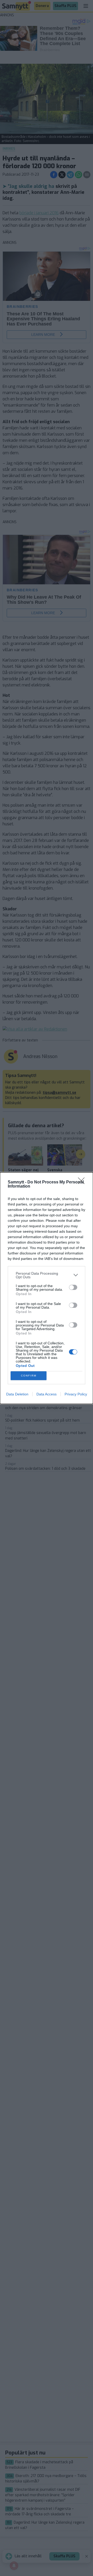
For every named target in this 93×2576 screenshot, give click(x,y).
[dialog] (47, 1288)
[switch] (73, 1287)
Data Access (47, 1394)
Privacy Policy (76, 1394)
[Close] (83, 1182)
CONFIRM (29, 1376)
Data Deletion (17, 1394)
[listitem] (47, 1275)
